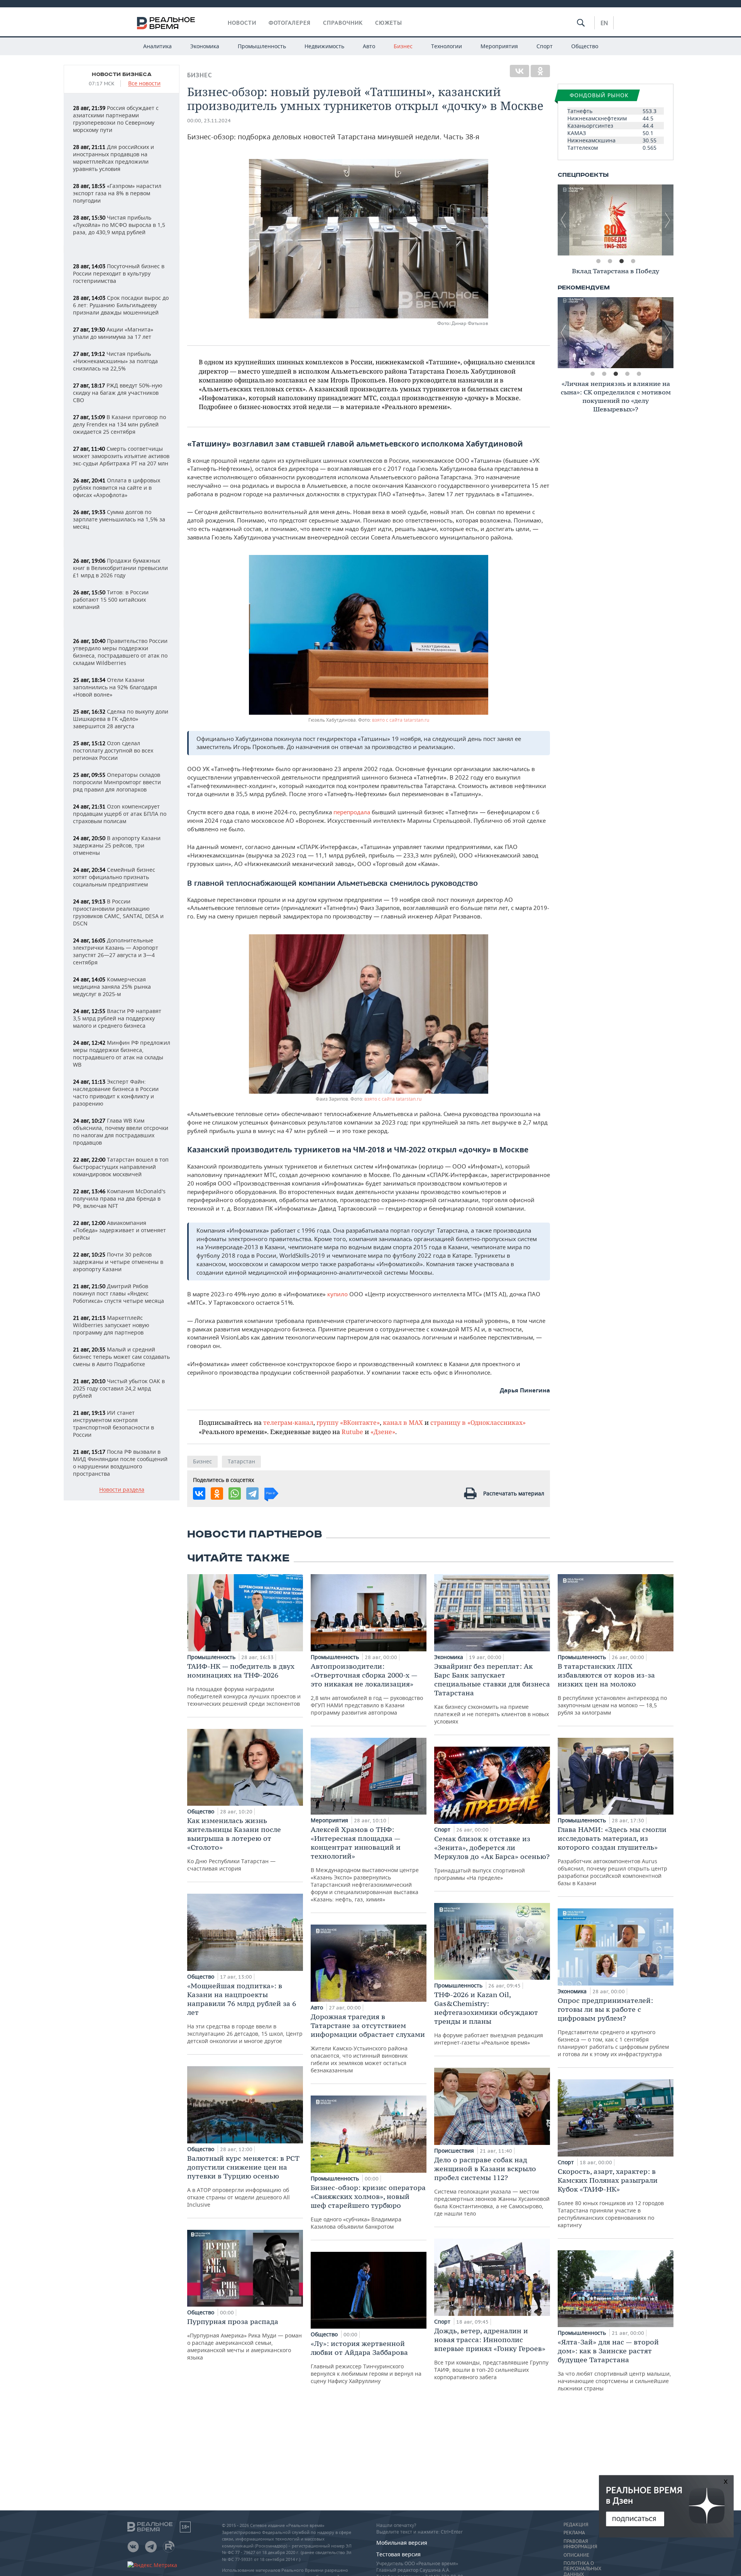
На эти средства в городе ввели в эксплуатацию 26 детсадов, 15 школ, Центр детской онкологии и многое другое (245, 2013)
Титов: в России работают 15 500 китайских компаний (111, 600)
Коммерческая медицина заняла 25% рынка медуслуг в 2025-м (112, 987)
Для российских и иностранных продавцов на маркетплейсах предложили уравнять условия (113, 158)
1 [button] (598, 261)
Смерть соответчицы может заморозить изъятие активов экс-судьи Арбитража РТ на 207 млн (121, 456)
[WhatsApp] (235, 1494)
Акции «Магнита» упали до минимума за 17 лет (113, 333)
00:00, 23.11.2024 (209, 121)
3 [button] (621, 261)
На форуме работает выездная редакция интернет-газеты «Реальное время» (489, 2018)
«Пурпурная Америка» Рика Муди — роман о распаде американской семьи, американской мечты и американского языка (244, 2339)
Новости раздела (122, 1490)
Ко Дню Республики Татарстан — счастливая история (234, 1844)
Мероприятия (499, 46)
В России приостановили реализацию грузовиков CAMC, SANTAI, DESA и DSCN (118, 912)
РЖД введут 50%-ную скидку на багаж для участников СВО (118, 393)
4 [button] (633, 261)
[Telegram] (252, 1494)
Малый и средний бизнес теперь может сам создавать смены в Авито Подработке (121, 1357)
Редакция (576, 2525)
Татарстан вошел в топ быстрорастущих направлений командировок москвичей (121, 1167)
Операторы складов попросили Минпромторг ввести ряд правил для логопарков (117, 782)
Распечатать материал (514, 1493)
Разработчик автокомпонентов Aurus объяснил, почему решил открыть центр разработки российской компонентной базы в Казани (612, 1856)
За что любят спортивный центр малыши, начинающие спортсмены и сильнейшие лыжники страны (614, 2365)
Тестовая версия (398, 2554)
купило (338, 1294)
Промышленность (262, 46)
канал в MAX (403, 1422)
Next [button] (668, 220)
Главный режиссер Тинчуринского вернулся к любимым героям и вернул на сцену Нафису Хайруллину (366, 2362)
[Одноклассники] (540, 71)
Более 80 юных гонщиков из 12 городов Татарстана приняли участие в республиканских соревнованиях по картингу (611, 2198)
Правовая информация (580, 2544)
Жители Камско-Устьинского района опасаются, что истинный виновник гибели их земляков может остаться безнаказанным (368, 2043)
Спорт (545, 46)
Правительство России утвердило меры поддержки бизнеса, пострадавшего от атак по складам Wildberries (120, 652)
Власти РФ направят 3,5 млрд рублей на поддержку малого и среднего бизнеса (117, 1018)
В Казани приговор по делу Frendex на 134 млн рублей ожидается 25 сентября (119, 424)
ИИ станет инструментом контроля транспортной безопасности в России (113, 1424)
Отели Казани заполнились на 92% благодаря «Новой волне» (115, 687)
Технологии (447, 46)
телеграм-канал (288, 1422)
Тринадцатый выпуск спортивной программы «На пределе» (492, 1858)
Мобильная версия (402, 2543)
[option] (616, 220)
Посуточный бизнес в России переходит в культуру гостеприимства (119, 273)
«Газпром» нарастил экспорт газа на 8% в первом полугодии (117, 193)
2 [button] (610, 261)
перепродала (352, 812)
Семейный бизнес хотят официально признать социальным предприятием (114, 877)
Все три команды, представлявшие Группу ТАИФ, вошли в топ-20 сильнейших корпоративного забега (491, 2354)
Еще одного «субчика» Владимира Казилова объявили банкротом (368, 2207)
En (604, 23)
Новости (242, 23)
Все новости (144, 84)
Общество (585, 46)
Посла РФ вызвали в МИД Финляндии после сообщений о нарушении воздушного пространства (120, 1463)
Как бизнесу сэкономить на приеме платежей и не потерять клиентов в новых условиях (492, 1693)
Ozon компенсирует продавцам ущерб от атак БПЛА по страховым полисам (120, 814)
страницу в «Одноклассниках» (478, 1422)
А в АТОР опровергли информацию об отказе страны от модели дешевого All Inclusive (243, 2181)
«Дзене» (383, 1432)
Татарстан (241, 1461)
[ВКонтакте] (519, 71)
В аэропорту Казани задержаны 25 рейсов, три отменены (117, 845)
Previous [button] (563, 220)
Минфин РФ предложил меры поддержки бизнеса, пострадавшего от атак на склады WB (122, 1054)
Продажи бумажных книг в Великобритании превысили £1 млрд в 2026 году (120, 568)
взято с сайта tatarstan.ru (401, 720)
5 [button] (639, 374)
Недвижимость (324, 46)
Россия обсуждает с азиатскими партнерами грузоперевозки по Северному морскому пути (116, 119)
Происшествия (455, 2151)
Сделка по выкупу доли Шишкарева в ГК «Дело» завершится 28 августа (121, 719)
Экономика (205, 46)
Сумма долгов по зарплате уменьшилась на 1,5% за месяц (119, 519)
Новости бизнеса (122, 74)
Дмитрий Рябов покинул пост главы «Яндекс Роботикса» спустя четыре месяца (118, 1293)
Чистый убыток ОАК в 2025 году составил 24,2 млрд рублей (119, 1388)
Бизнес (403, 46)
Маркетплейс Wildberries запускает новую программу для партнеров (111, 1325)
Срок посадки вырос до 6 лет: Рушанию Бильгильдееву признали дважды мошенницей (121, 305)
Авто (369, 46)
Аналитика (157, 46)
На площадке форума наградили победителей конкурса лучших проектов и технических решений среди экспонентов (244, 1685)
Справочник (343, 23)
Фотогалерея (290, 23)
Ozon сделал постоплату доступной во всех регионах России (113, 750)
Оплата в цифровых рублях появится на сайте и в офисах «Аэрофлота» (117, 488)
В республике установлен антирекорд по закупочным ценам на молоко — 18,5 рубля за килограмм (612, 1689)
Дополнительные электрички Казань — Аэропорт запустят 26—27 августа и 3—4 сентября (116, 951)
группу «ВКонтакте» (348, 1422)
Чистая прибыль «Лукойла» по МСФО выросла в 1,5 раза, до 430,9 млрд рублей (119, 225)
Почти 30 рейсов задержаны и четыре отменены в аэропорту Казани (118, 1262)
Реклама (574, 2533)
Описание (576, 2555)
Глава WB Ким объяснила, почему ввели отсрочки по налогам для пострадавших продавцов (121, 1132)
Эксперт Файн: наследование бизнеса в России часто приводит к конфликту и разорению (116, 1093)
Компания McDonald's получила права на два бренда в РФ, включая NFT (119, 1198)
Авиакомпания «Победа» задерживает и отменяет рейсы (119, 1230)
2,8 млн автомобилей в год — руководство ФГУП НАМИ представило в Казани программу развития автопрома (367, 1689)
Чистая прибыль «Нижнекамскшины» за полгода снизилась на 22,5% (115, 361)
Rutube (352, 1432)
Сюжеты (389, 23)
